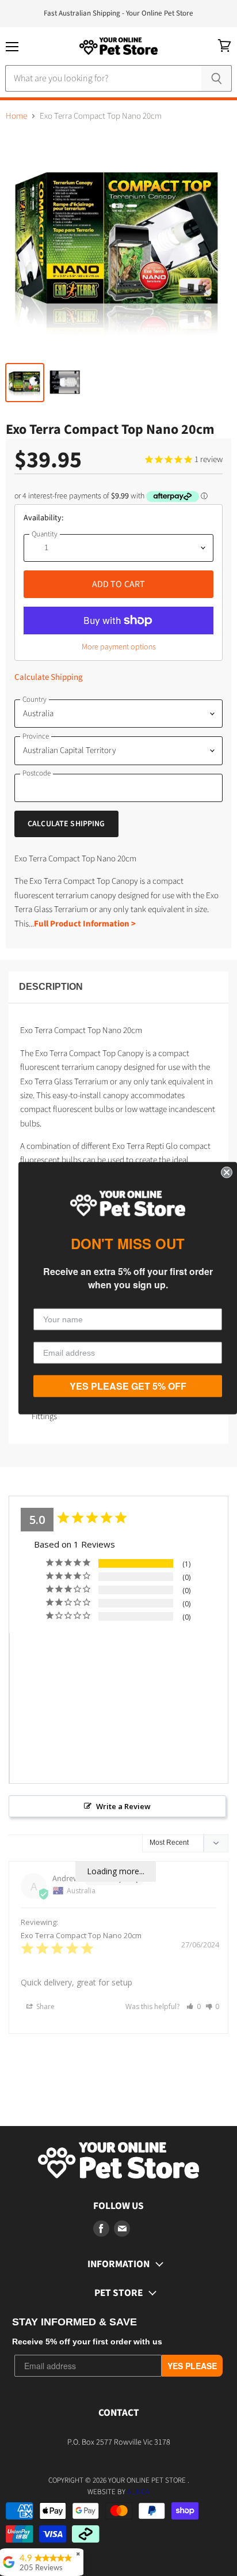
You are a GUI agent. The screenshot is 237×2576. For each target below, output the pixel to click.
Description (51, 987)
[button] (194, 2006)
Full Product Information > (85, 924)
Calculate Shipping (49, 677)
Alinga (138, 2492)
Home (16, 116)
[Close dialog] (227, 1172)
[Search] (217, 78)
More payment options (119, 647)
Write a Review (123, 1806)
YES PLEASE (192, 2366)
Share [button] (45, 2006)
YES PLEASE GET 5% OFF (128, 1386)
